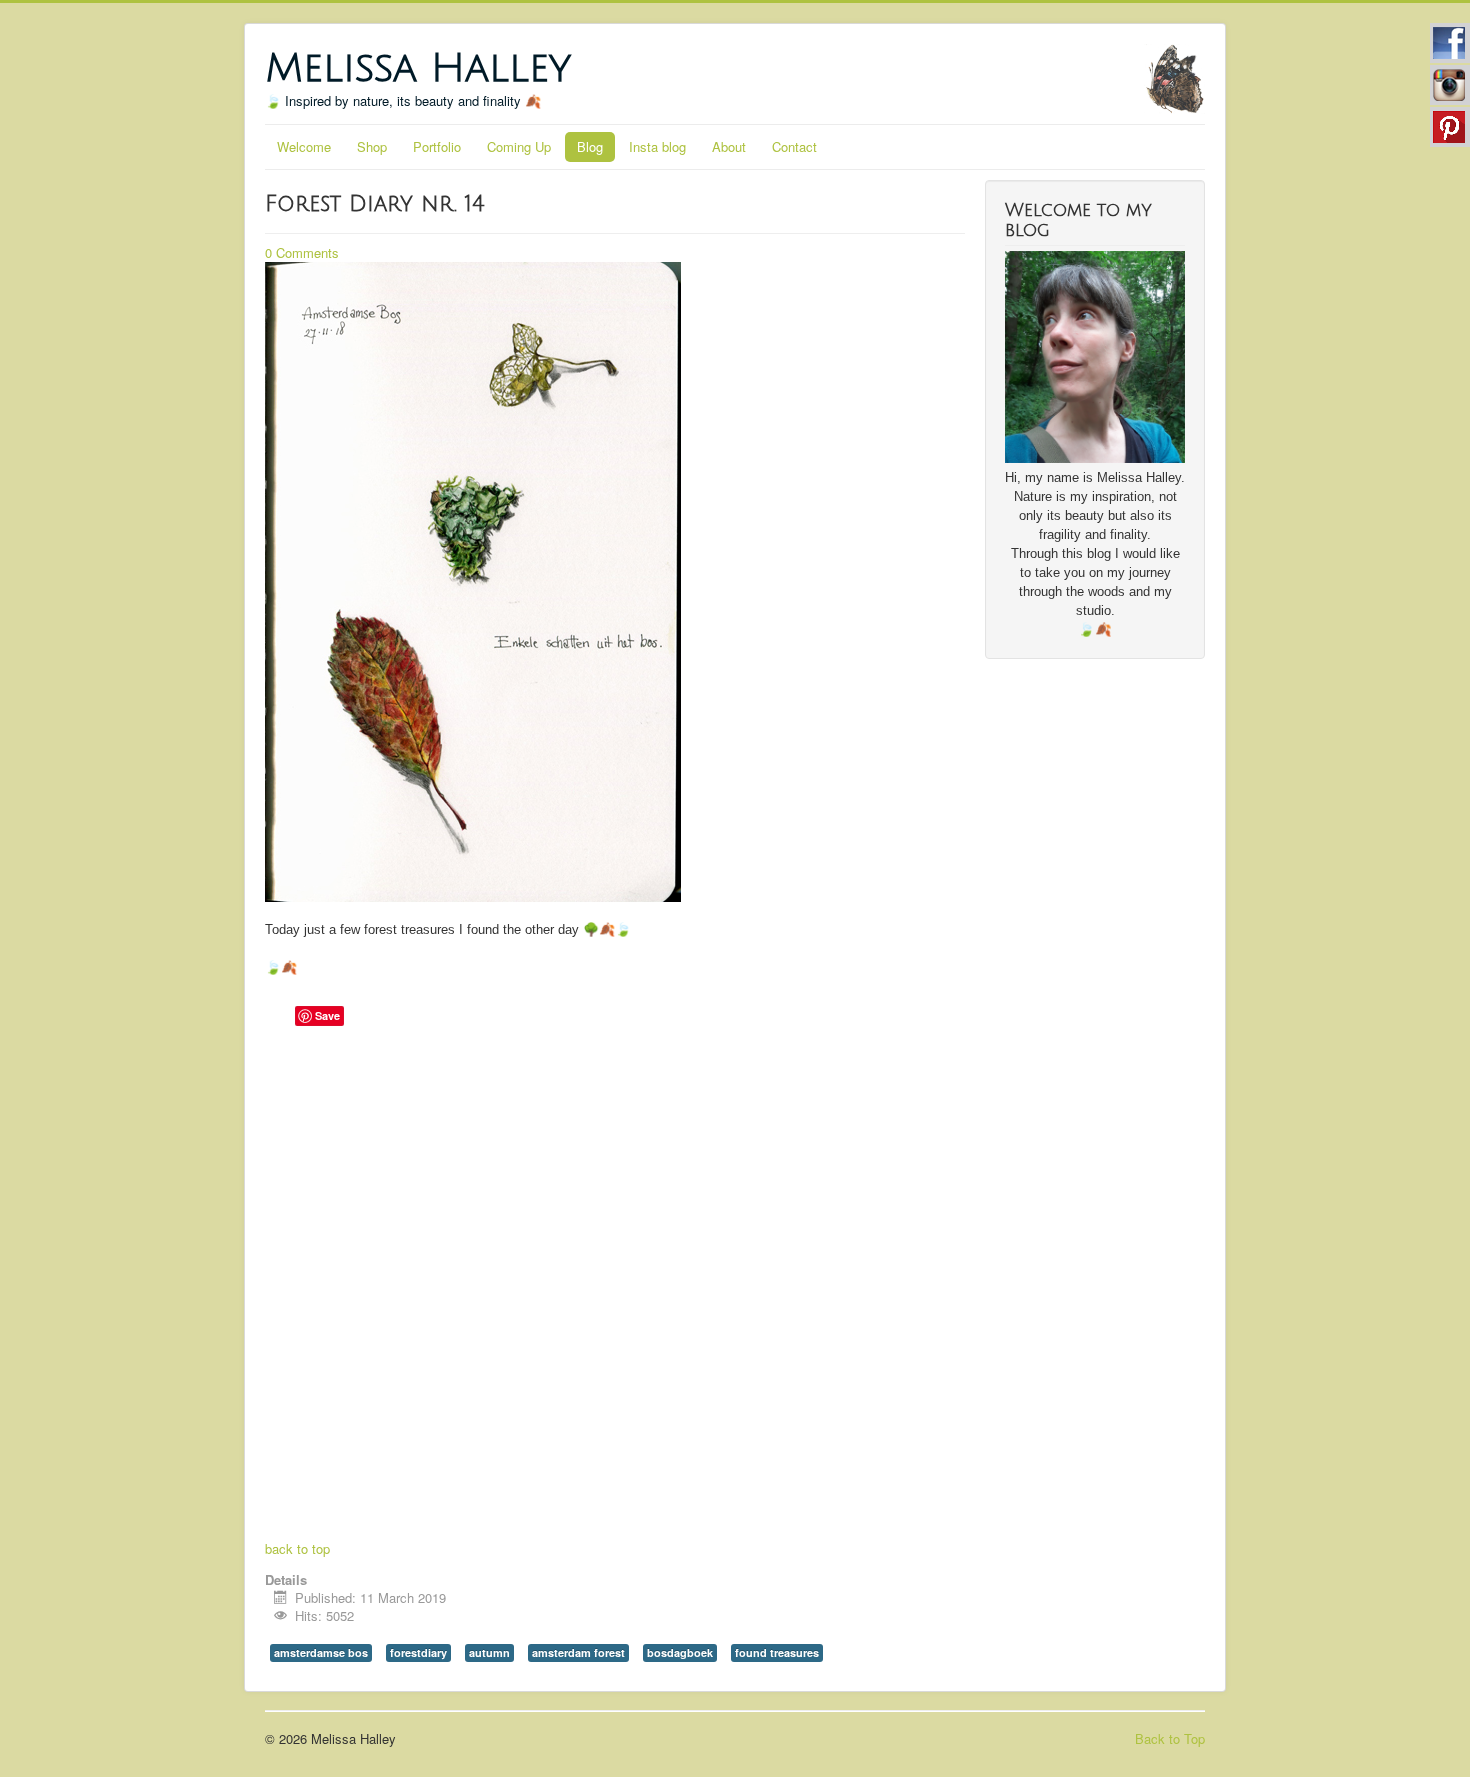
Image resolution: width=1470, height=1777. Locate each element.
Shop (372, 146)
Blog (590, 146)
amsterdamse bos (321, 1652)
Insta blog (657, 146)
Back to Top (1170, 1738)
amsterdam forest (578, 1652)
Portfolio (437, 146)
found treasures (777, 1652)
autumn (489, 1652)
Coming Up (519, 146)
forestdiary (418, 1652)
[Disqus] (615, 1286)
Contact (794, 146)
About (729, 146)
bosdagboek (680, 1652)
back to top (297, 1548)
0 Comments (302, 252)
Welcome (304, 146)
